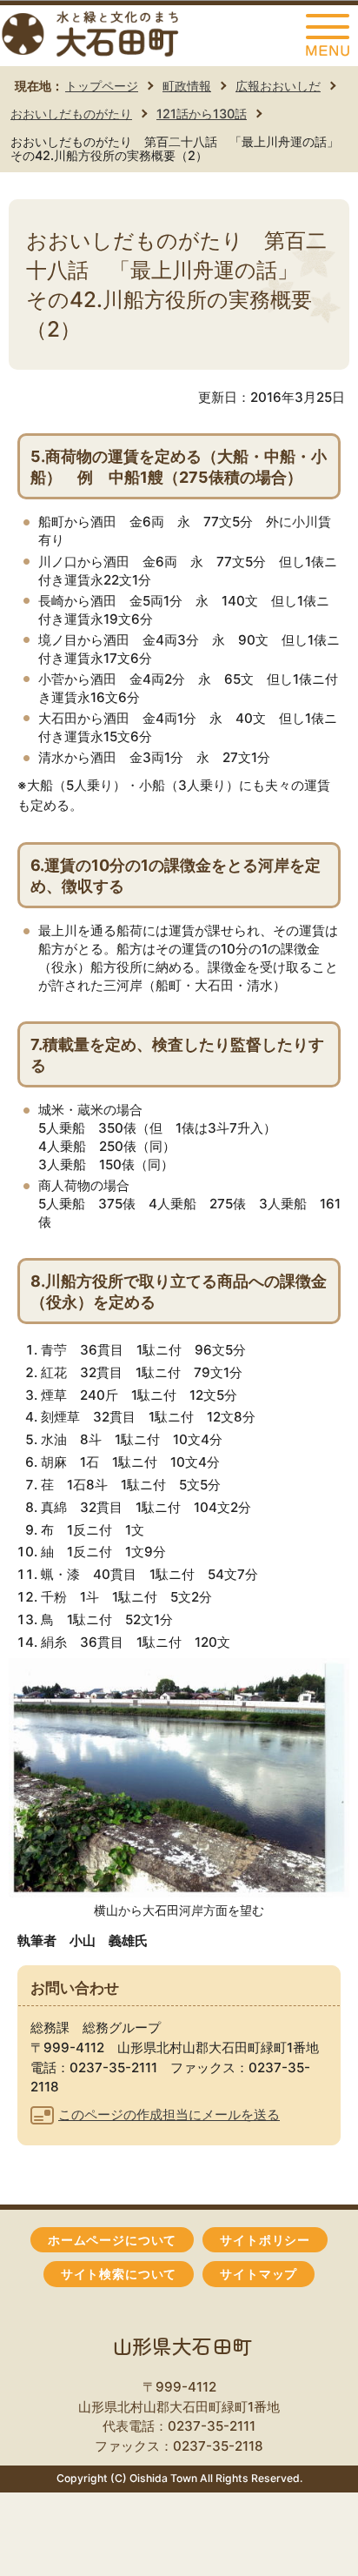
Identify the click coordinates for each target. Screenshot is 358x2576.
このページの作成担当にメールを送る (169, 2114)
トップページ (102, 86)
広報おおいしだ (278, 86)
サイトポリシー (265, 2240)
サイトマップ (259, 2274)
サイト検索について (119, 2274)
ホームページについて (112, 2240)
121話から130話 (202, 114)
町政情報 (187, 86)
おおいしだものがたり (71, 114)
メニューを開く (328, 36)
